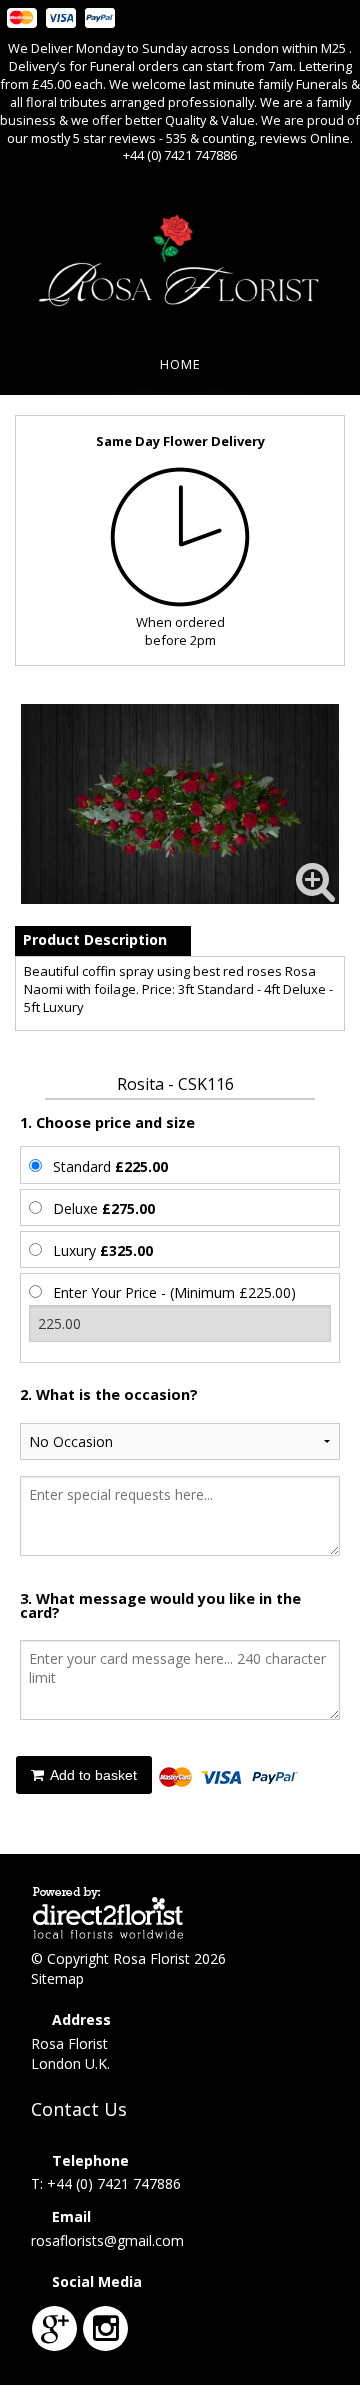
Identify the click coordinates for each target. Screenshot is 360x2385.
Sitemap (57, 1978)
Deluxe (104, 1208)
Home (180, 364)
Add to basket (92, 1775)
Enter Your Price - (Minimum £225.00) (174, 1292)
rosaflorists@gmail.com (107, 2240)
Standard (110, 1166)
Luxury (103, 1250)
